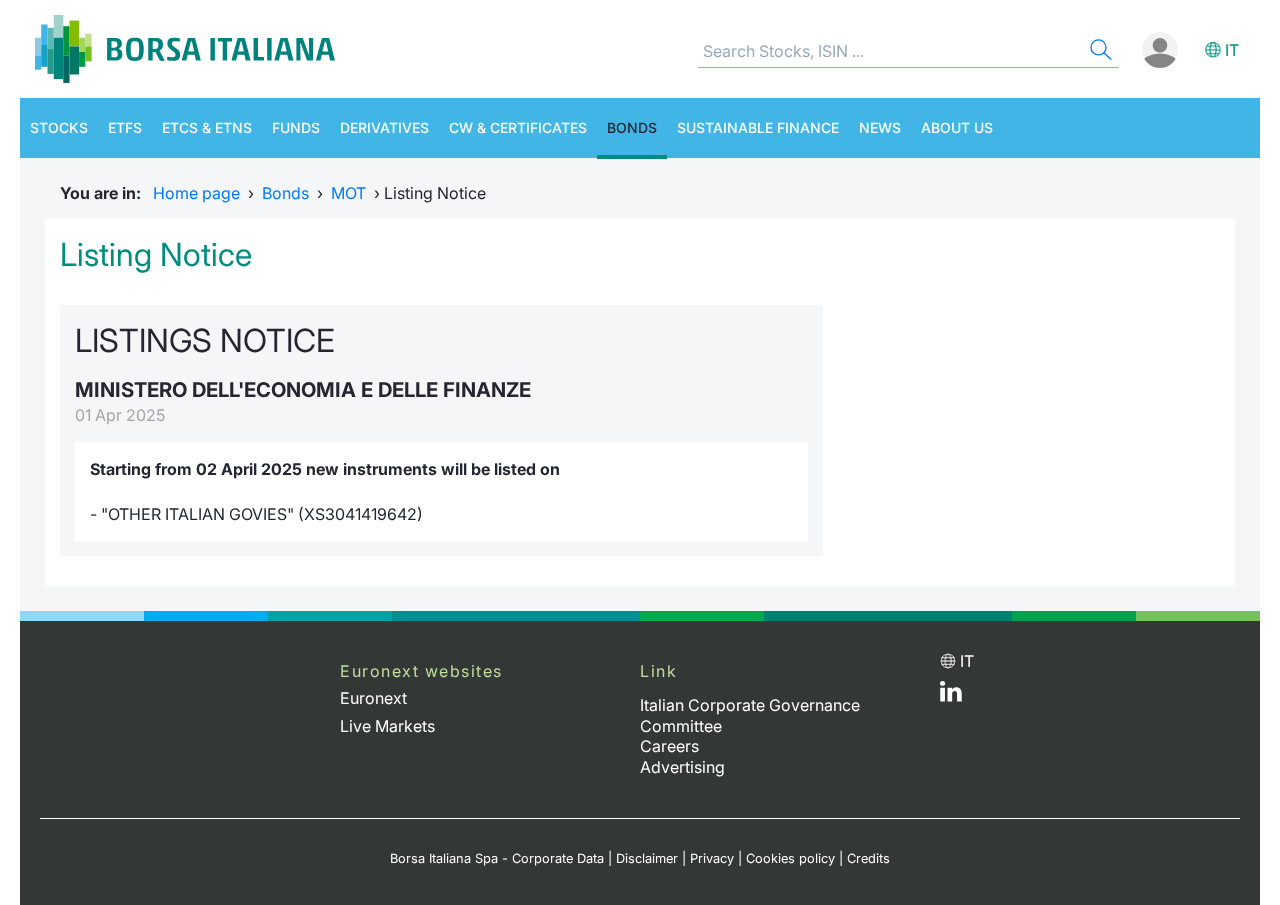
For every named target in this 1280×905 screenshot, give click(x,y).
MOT (348, 193)
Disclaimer (647, 858)
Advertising (682, 767)
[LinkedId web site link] (951, 696)
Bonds (632, 127)
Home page (196, 193)
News (880, 127)
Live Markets (387, 726)
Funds (296, 127)
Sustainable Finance (758, 127)
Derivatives (384, 127)
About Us (957, 127)
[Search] (1099, 52)
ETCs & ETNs (207, 127)
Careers (669, 746)
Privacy (712, 858)
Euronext (373, 698)
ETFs (125, 127)
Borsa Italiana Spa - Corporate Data (497, 858)
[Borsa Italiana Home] (185, 49)
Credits (868, 858)
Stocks (59, 127)
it (1232, 50)
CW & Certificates (518, 127)
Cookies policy (790, 858)
